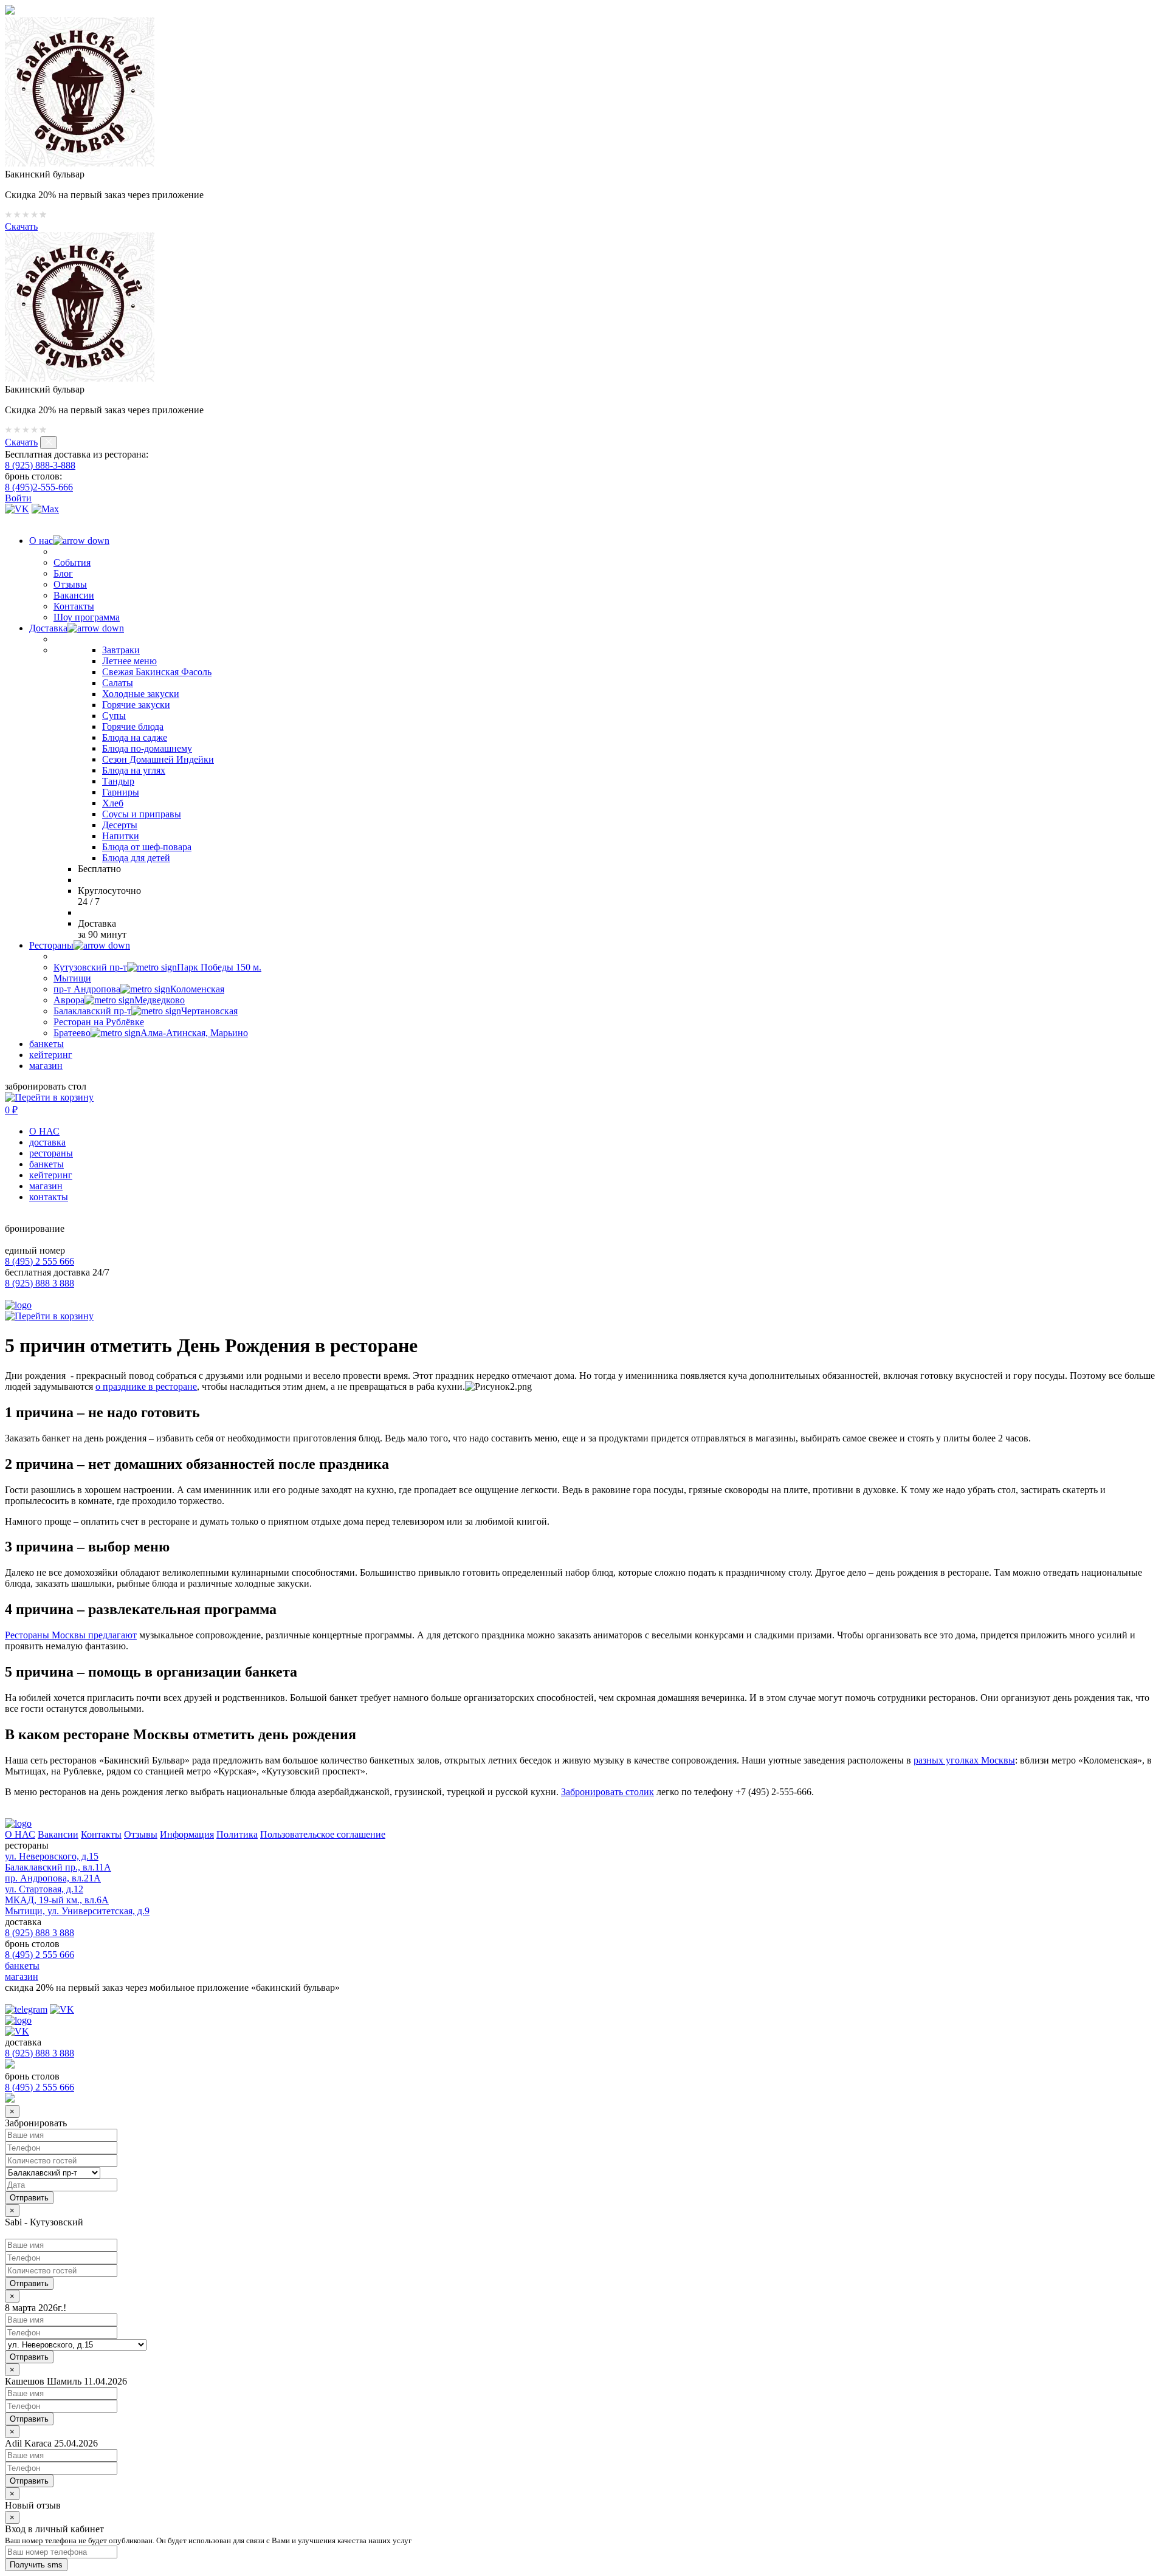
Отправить (29, 2283)
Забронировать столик (608, 1792)
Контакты (74, 606)
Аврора (119, 1000)
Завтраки (121, 650)
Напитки (121, 836)
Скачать (21, 226)
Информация (187, 1834)
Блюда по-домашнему (147, 748)
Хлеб (113, 803)
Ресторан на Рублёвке (99, 1022)
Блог (63, 573)
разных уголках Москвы (964, 1760)
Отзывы (70, 584)
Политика (237, 1834)
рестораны (51, 1153)
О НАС (44, 1131)
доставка (47, 1142)
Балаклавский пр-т (146, 1011)
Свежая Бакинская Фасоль (157, 672)
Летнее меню (129, 661)
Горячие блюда (133, 726)
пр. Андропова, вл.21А (53, 1878)
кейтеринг (51, 1055)
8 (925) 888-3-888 (40, 465)
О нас (41, 541)
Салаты (118, 683)
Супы (114, 716)
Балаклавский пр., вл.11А (58, 1867)
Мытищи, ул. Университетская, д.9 (77, 1911)
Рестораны (51, 945)
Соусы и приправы (142, 814)
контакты (49, 1197)
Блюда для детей (136, 858)
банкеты (46, 1044)
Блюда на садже (135, 737)
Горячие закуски (136, 705)
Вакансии (74, 595)
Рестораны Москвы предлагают (71, 1635)
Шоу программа (87, 617)
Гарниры (121, 792)
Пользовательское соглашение (323, 1834)
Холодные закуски (141, 694)
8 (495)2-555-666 (39, 487)
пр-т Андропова (139, 989)
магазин (46, 1066)
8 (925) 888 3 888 (40, 1283)
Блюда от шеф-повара (147, 847)
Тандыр (118, 781)
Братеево (151, 1033)
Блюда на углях (134, 770)
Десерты (120, 825)
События (72, 562)
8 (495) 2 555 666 (40, 1261)
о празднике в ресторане (146, 1386)
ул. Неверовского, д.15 (52, 1856)
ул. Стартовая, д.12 (44, 1889)
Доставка (48, 628)
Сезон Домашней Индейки (158, 759)
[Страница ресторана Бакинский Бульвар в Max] (45, 509)
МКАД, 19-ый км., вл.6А (57, 1900)
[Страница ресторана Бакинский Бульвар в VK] (17, 509)
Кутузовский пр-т (157, 967)
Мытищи (72, 978)
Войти (18, 498)
